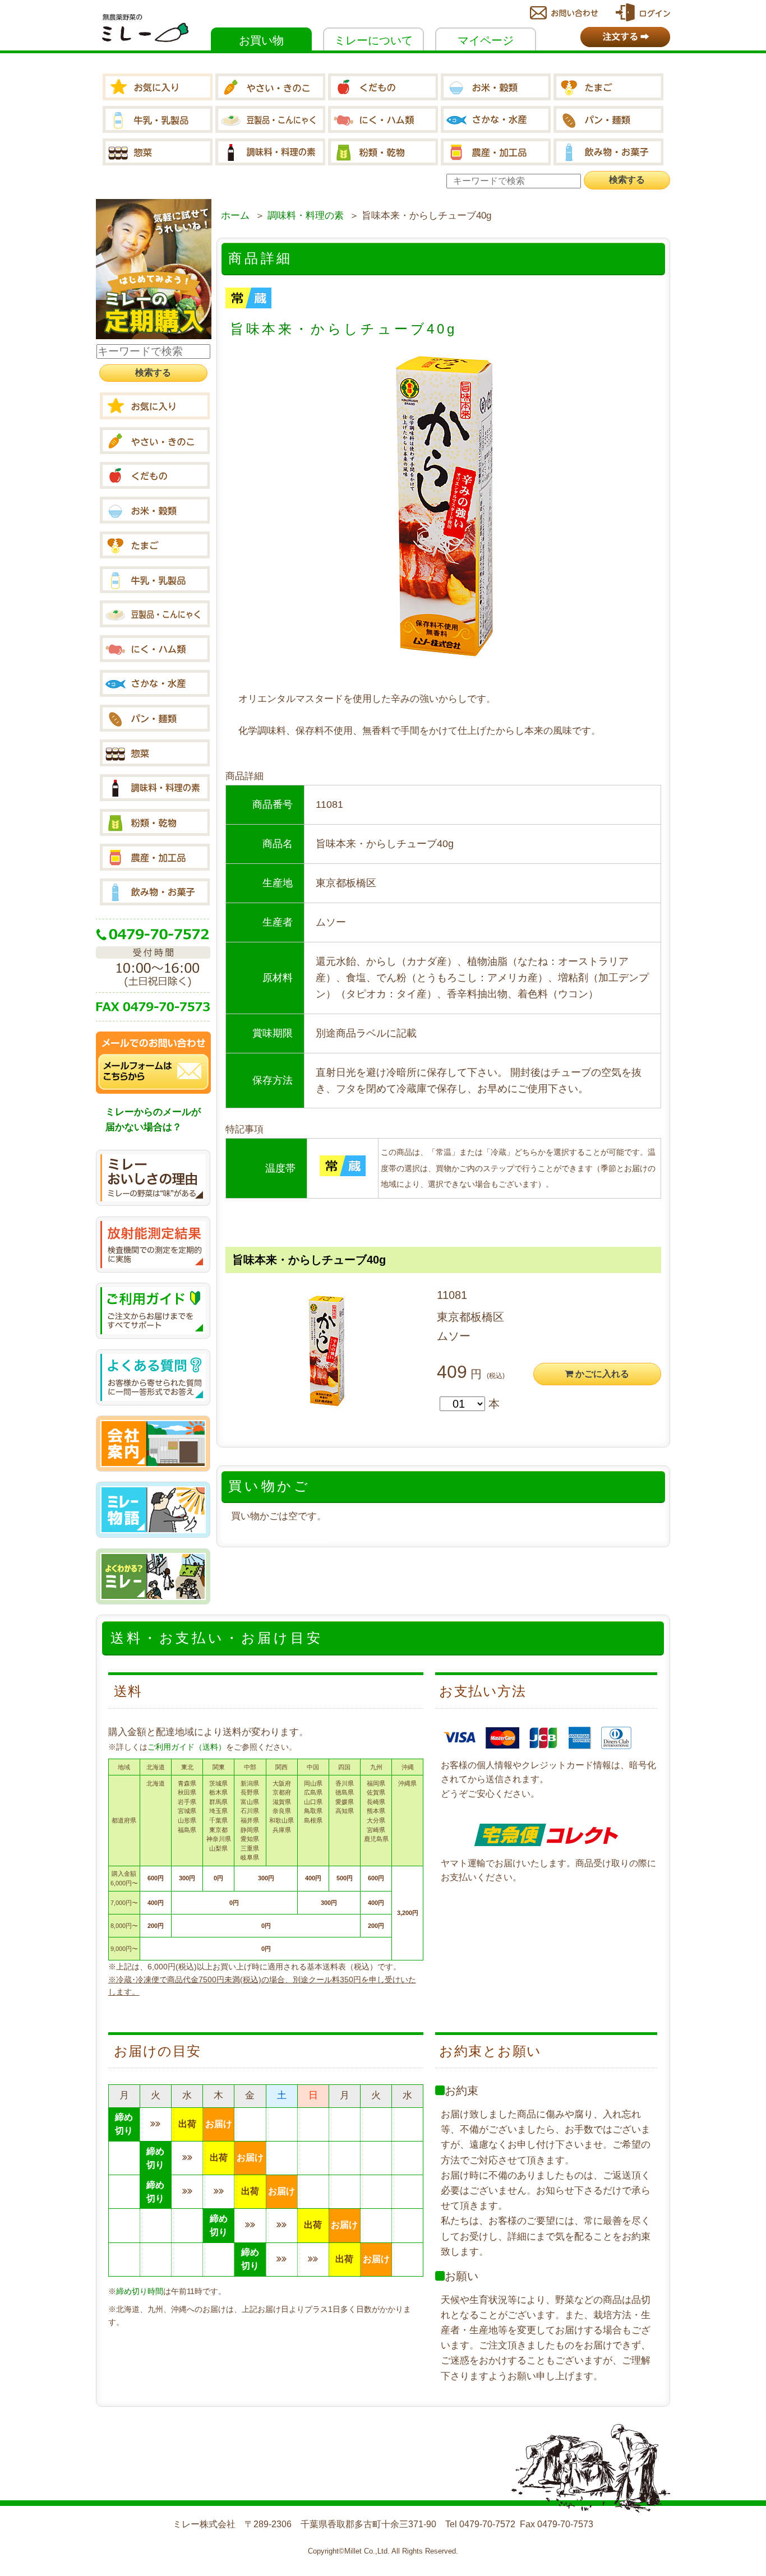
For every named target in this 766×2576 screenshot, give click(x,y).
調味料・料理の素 (306, 216)
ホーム (235, 216)
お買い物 (261, 40)
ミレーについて (373, 40)
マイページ (486, 40)
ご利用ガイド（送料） (187, 1747)
